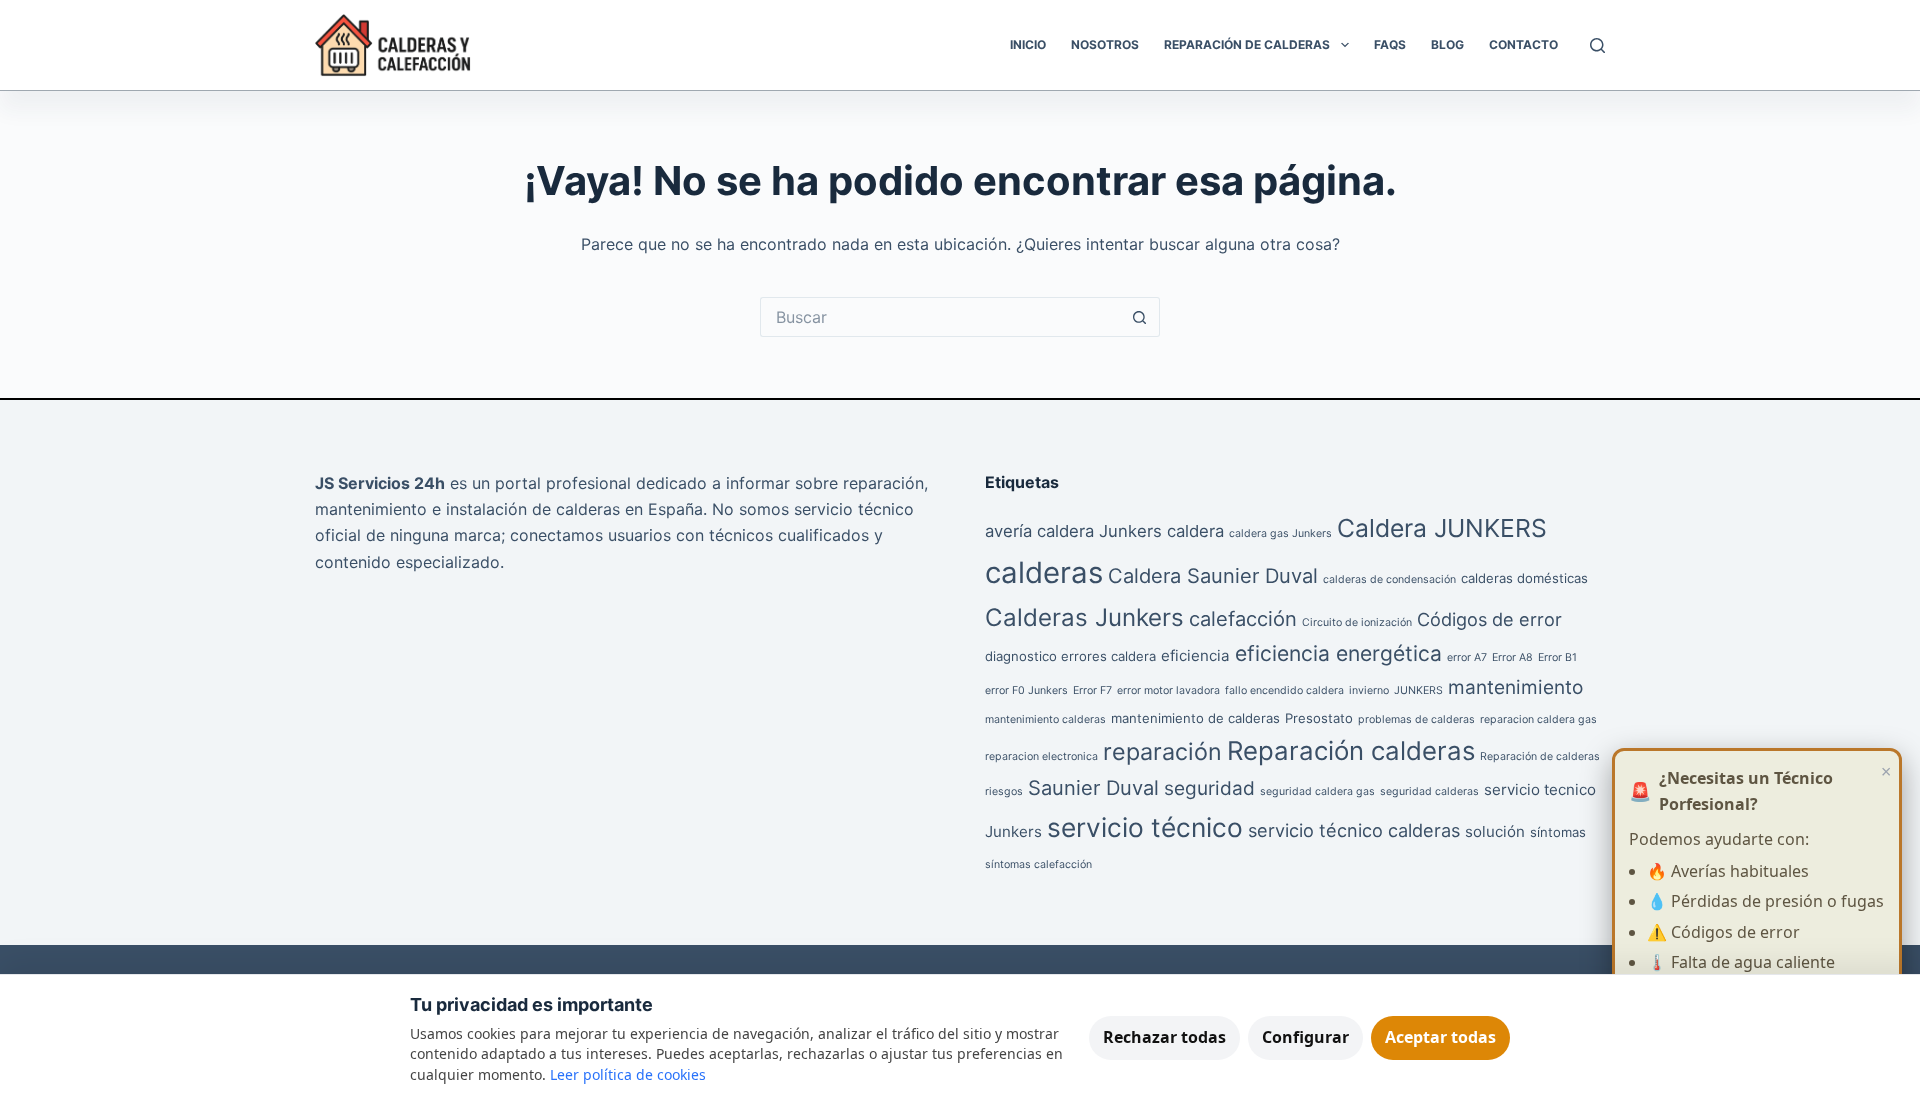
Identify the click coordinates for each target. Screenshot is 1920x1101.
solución (1495, 831)
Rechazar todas (1164, 1037)
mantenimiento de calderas (1195, 718)
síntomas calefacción (1038, 864)
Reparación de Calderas (1247, 44)
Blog (1447, 44)
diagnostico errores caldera (1070, 656)
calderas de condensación (1389, 579)
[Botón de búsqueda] (1140, 317)
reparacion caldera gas (1538, 719)
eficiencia (1195, 655)
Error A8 (1512, 657)
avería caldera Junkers (1073, 531)
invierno (1369, 690)
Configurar (1305, 1037)
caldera (1195, 531)
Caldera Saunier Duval (1213, 576)
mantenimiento (1515, 687)
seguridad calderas (1429, 791)
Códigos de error (1489, 619)
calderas (1044, 572)
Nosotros (1105, 44)
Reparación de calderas (1540, 756)
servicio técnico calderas (1354, 830)
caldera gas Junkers (1280, 533)
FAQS (1390, 44)
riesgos (1004, 791)
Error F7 (1092, 690)
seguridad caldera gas (1317, 791)
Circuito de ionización (1357, 622)
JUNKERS (1418, 690)
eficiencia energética (1338, 653)
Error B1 (1557, 657)
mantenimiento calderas (1045, 719)
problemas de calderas (1416, 719)
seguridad (1209, 788)
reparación (1162, 751)
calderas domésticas (1524, 578)
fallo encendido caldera (1284, 690)
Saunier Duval (1093, 788)
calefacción (1243, 619)
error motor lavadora (1168, 690)
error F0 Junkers (1026, 690)
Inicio (1028, 44)
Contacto (1523, 44)
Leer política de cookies (628, 1074)
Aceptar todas (1440, 1037)
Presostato (1319, 718)
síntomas (1558, 832)
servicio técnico (1145, 827)
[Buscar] (1597, 45)
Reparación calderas (1351, 750)
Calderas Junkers (1084, 617)
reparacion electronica (1041, 756)
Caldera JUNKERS (1442, 528)
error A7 (1467, 657)
